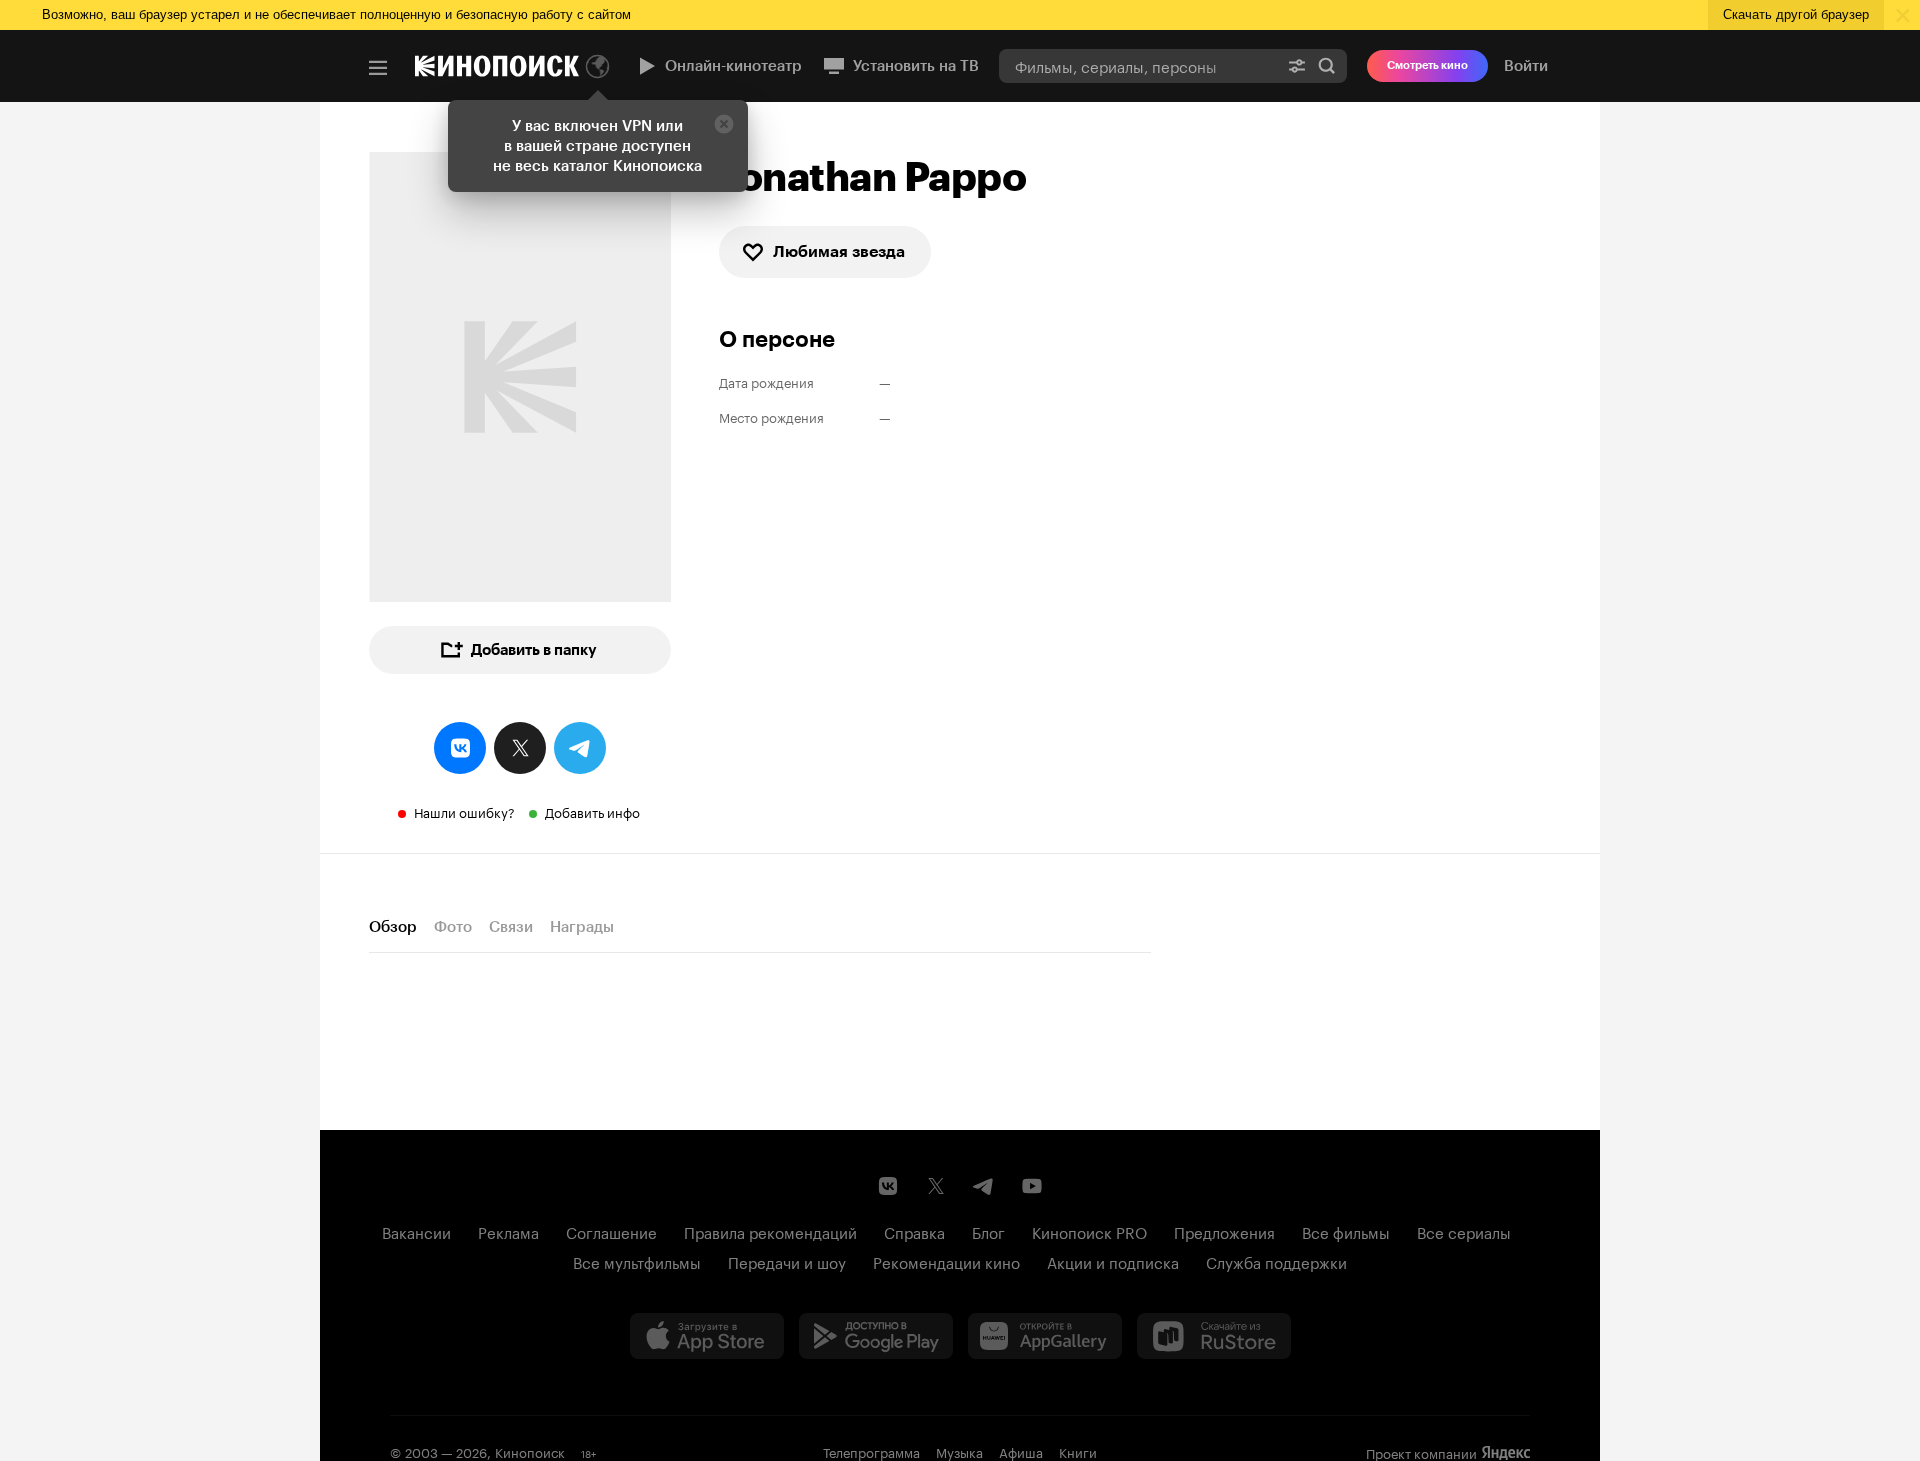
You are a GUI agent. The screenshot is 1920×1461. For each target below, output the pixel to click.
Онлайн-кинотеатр (733, 66)
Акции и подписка (1113, 1261)
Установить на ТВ (916, 66)
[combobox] (1138, 65)
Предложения (1224, 1231)
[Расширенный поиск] (1297, 65)
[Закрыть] (724, 124)
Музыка (959, 1451)
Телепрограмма (871, 1451)
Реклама (508, 1231)
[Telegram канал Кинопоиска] (984, 1186)
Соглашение (611, 1231)
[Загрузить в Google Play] (876, 1336)
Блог (988, 1231)
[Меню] (378, 68)
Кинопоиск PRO (1089, 1231)
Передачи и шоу (787, 1261)
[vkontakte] (460, 748)
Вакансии (416, 1231)
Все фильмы (1346, 1231)
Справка (914, 1231)
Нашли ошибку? (464, 811)
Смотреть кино (1427, 65)
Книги (1078, 1451)
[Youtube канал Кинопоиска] (1032, 1186)
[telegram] (580, 748)
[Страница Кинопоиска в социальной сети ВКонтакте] (888, 1186)
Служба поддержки (1276, 1261)
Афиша (1021, 1451)
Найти (1327, 65)
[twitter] (520, 748)
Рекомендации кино (946, 1261)
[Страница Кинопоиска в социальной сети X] (936, 1186)
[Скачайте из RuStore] (1214, 1336)
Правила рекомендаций (770, 1231)
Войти (1526, 66)
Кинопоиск (530, 1451)
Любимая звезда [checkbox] (839, 251)
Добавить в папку (534, 650)
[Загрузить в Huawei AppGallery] (1045, 1336)
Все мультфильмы (637, 1261)
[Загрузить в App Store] (707, 1336)
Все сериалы (1464, 1231)
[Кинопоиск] (497, 66)
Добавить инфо (592, 811)
